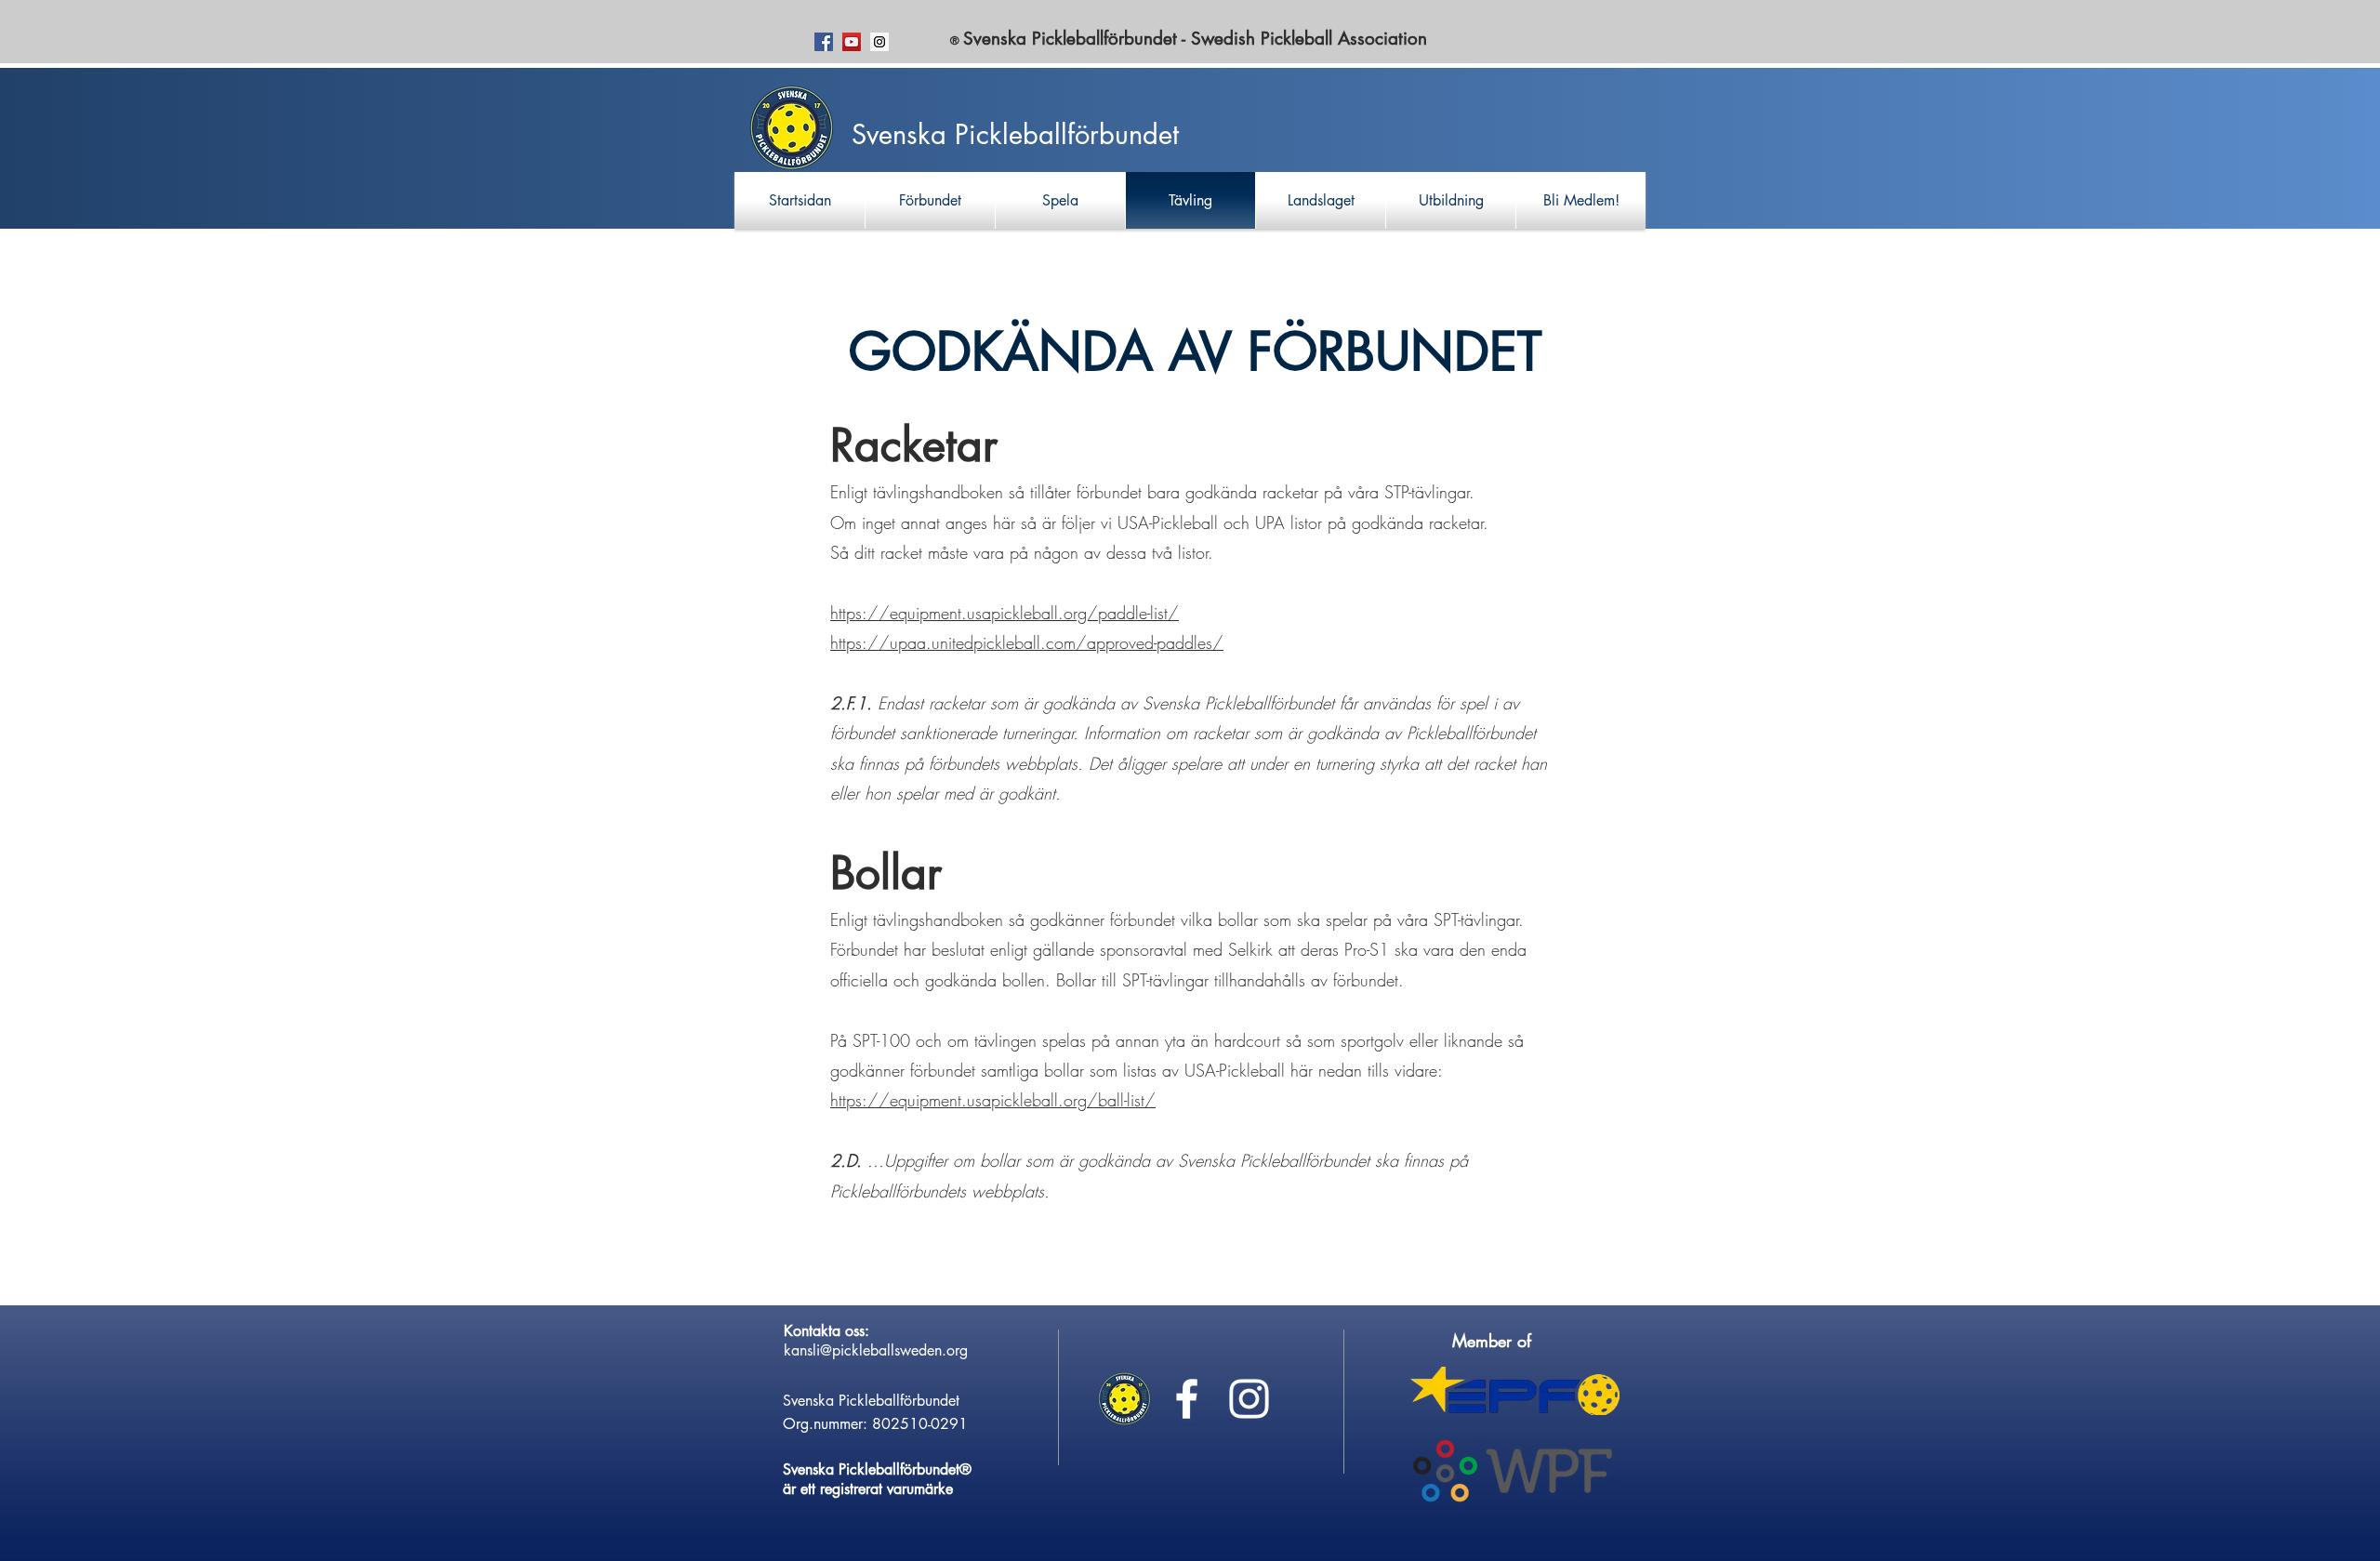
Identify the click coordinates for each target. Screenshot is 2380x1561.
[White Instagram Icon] (1249, 1399)
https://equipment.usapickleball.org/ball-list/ (993, 1100)
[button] (930, 200)
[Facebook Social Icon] (824, 42)
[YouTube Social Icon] (852, 42)
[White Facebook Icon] (1187, 1399)
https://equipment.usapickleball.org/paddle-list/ (1005, 613)
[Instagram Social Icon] (879, 42)
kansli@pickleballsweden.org (876, 1350)
